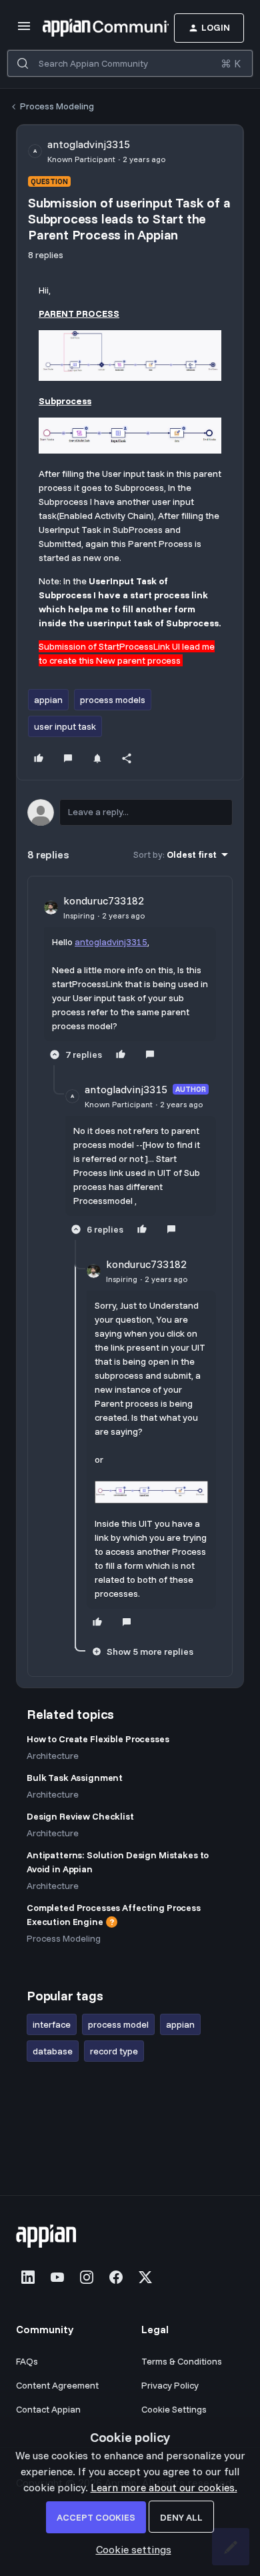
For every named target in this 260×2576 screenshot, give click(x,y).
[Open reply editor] (130, 812)
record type (114, 2051)
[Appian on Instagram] (87, 2277)
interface (52, 2024)
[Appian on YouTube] (57, 2277)
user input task (65, 726)
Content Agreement (57, 2385)
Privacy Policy (170, 2385)
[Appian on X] (145, 2277)
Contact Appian (48, 2409)
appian (48, 700)
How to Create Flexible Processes (98, 1739)
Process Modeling (57, 106)
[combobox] (130, 63)
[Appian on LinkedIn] (28, 2277)
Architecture (53, 1756)
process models (113, 700)
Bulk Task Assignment (75, 1778)
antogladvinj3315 (89, 144)
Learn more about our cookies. (164, 2487)
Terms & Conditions (182, 2361)
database (53, 2051)
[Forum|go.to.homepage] (86, 28)
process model (118, 2024)
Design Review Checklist (80, 1816)
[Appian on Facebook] (116, 2277)
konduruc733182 (104, 900)
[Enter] (23, 63)
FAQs (27, 2361)
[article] (130, 979)
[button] (24, 30)
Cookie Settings (174, 2409)
